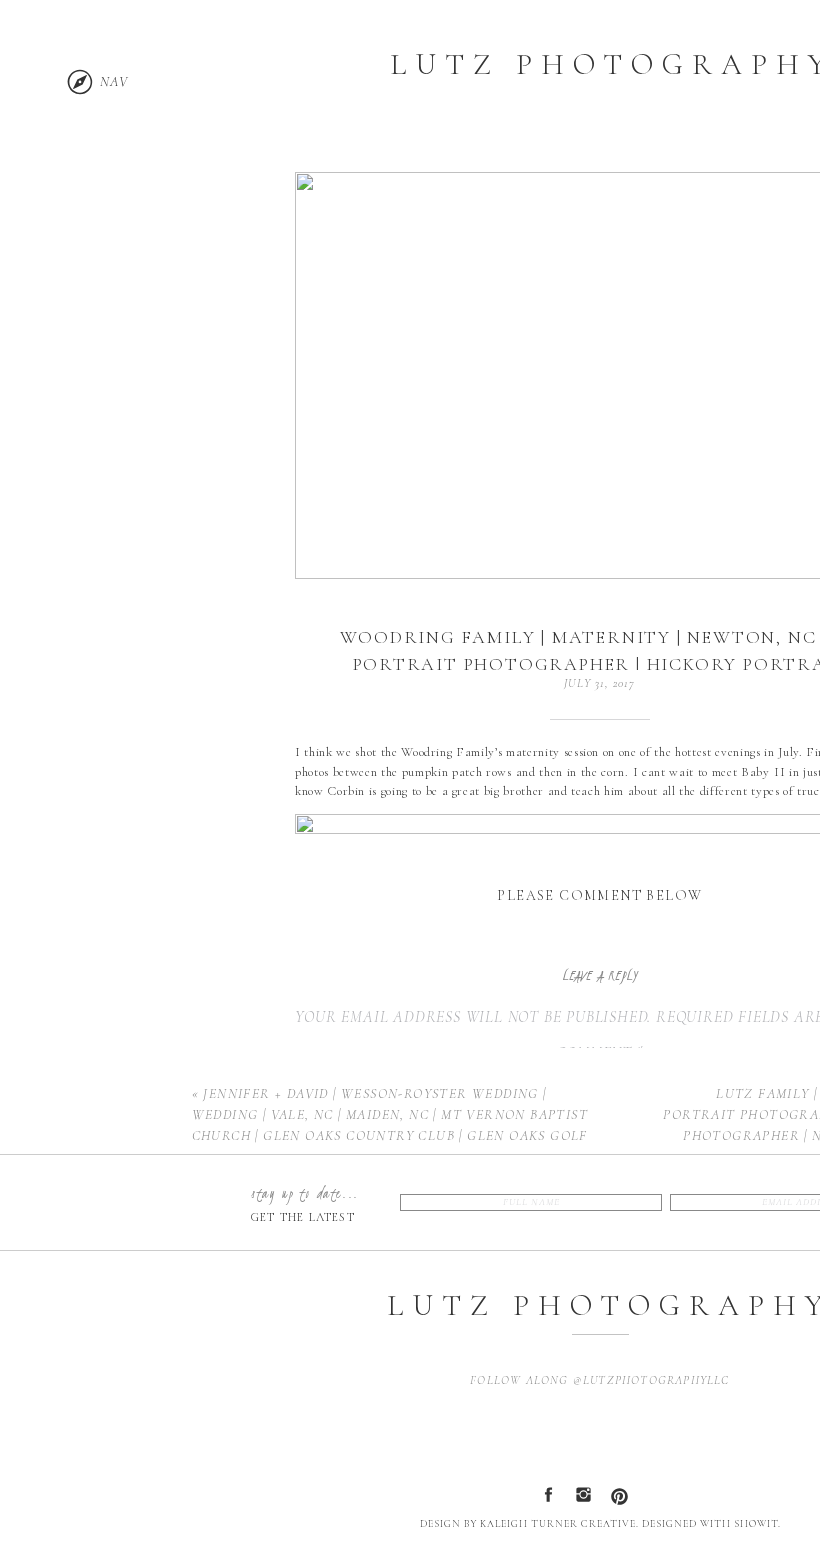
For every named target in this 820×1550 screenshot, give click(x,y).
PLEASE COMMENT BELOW (599, 895)
